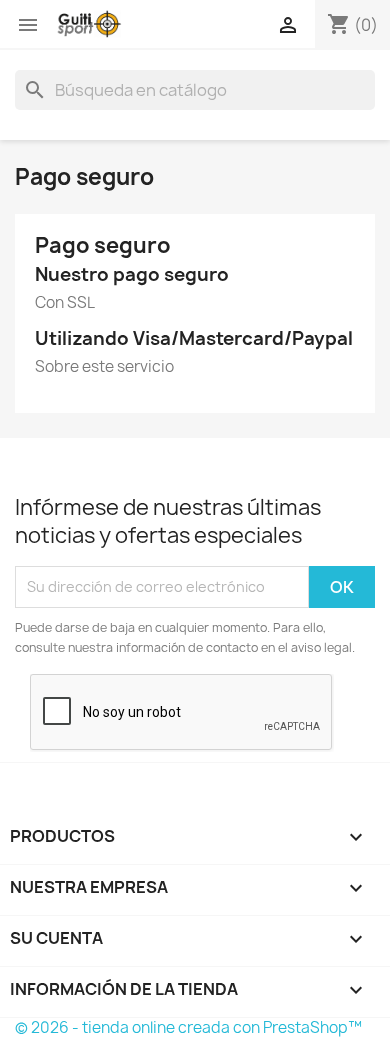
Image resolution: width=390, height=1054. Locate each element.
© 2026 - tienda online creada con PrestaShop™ (188, 1027)
